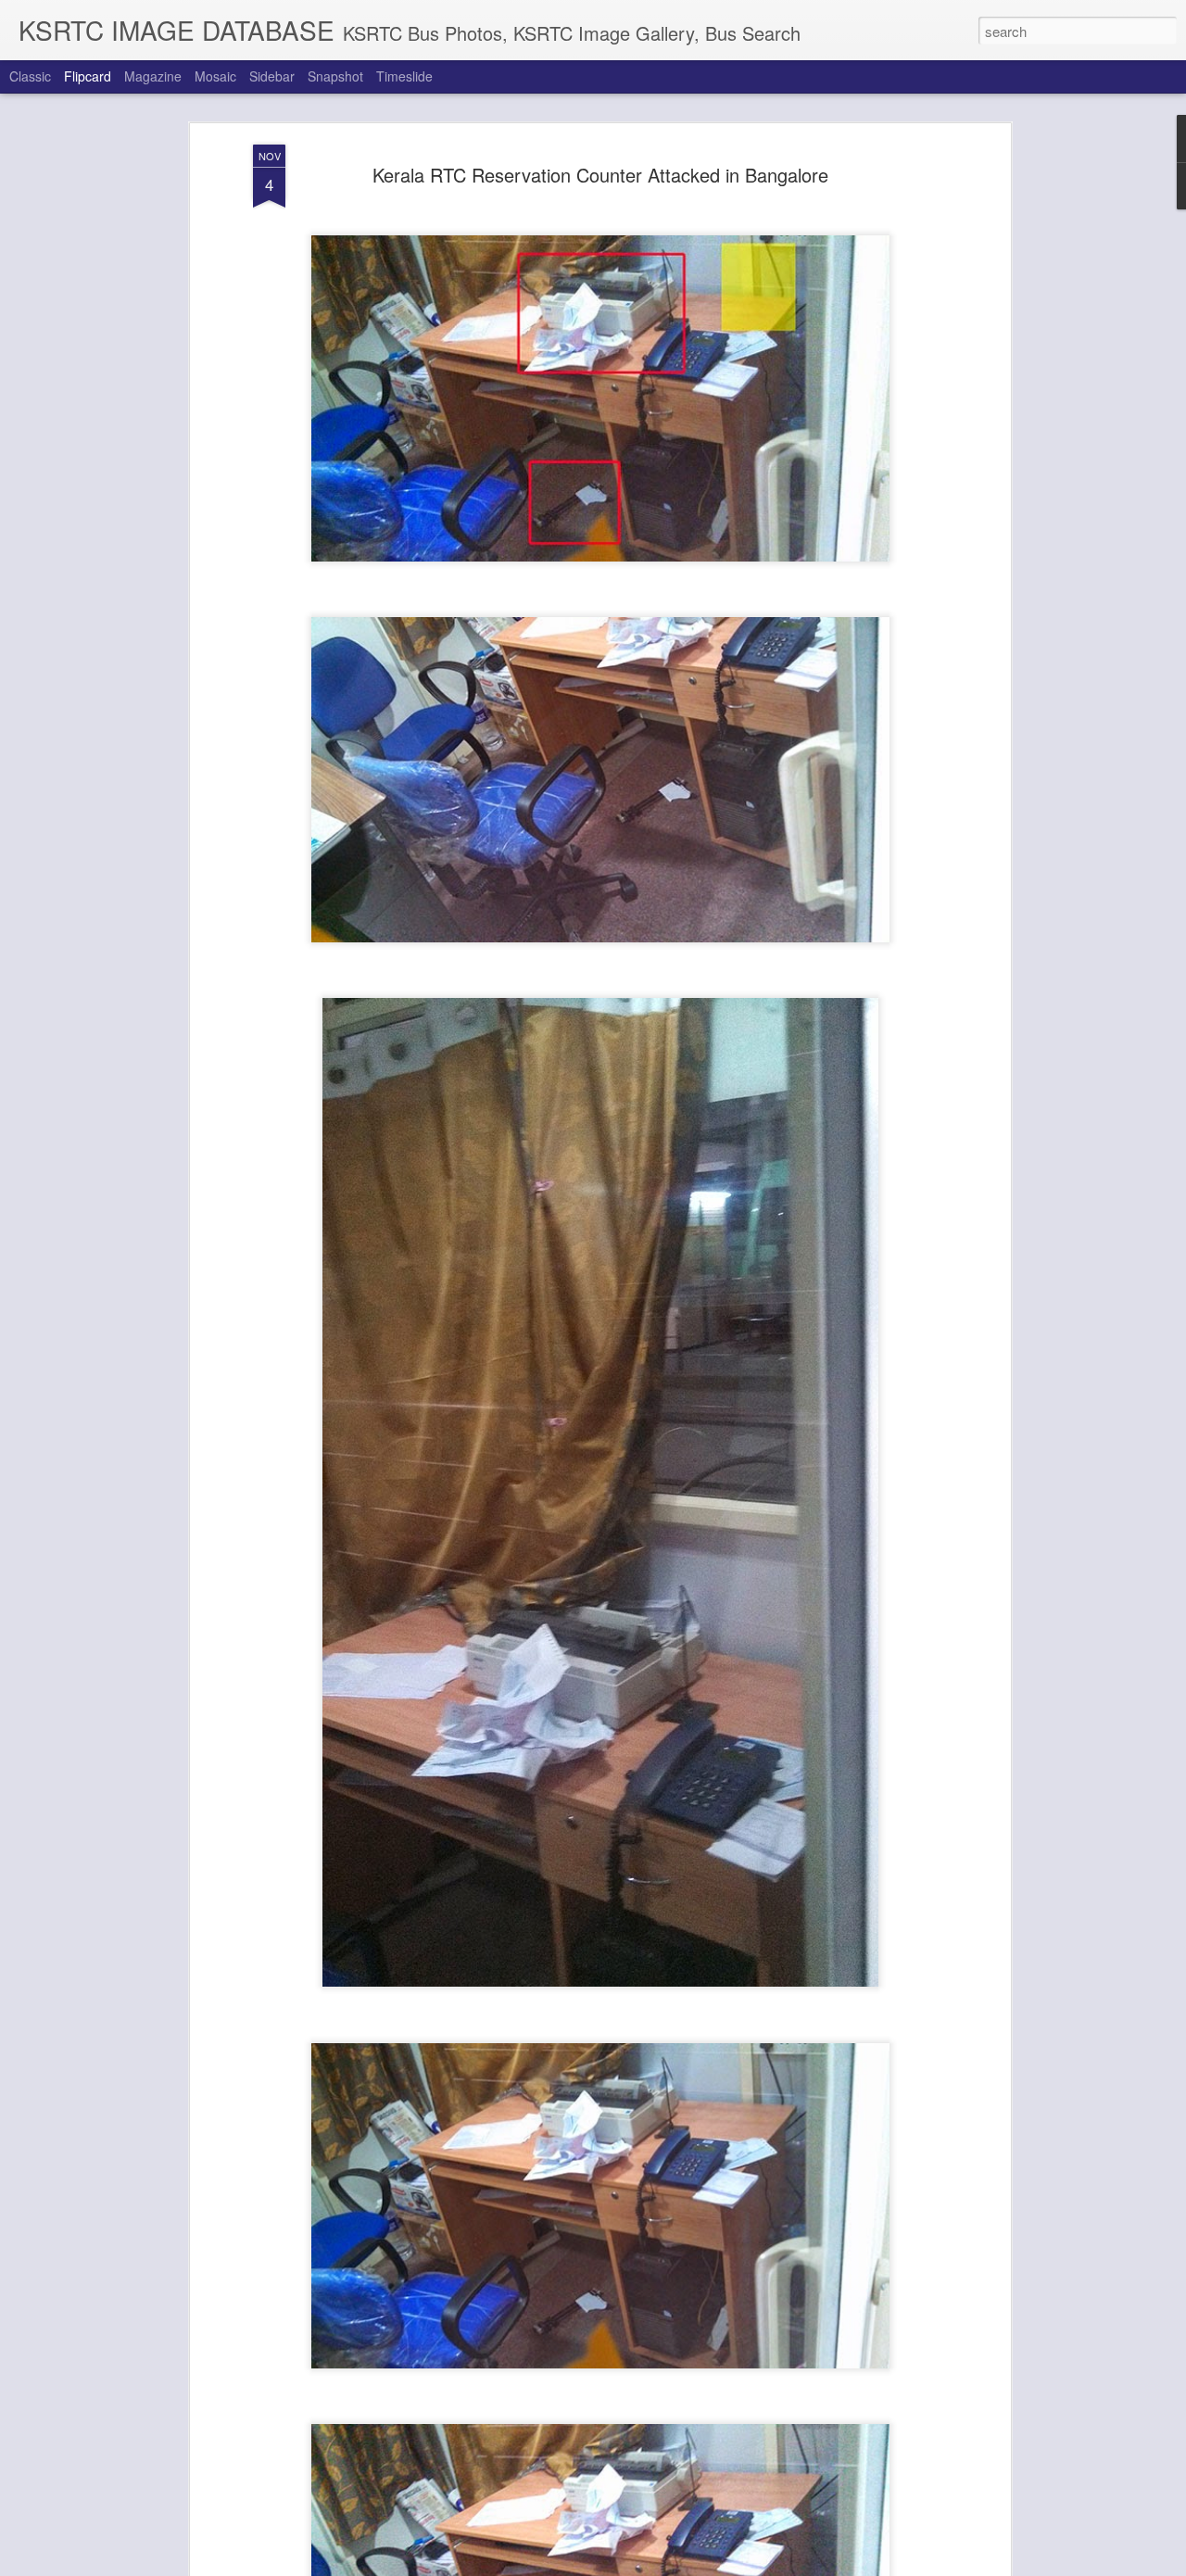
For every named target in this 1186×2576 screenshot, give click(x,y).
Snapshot (335, 76)
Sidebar (272, 76)
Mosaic (215, 76)
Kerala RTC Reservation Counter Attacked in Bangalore (600, 175)
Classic (30, 76)
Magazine (153, 76)
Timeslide (404, 76)
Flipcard (88, 76)
